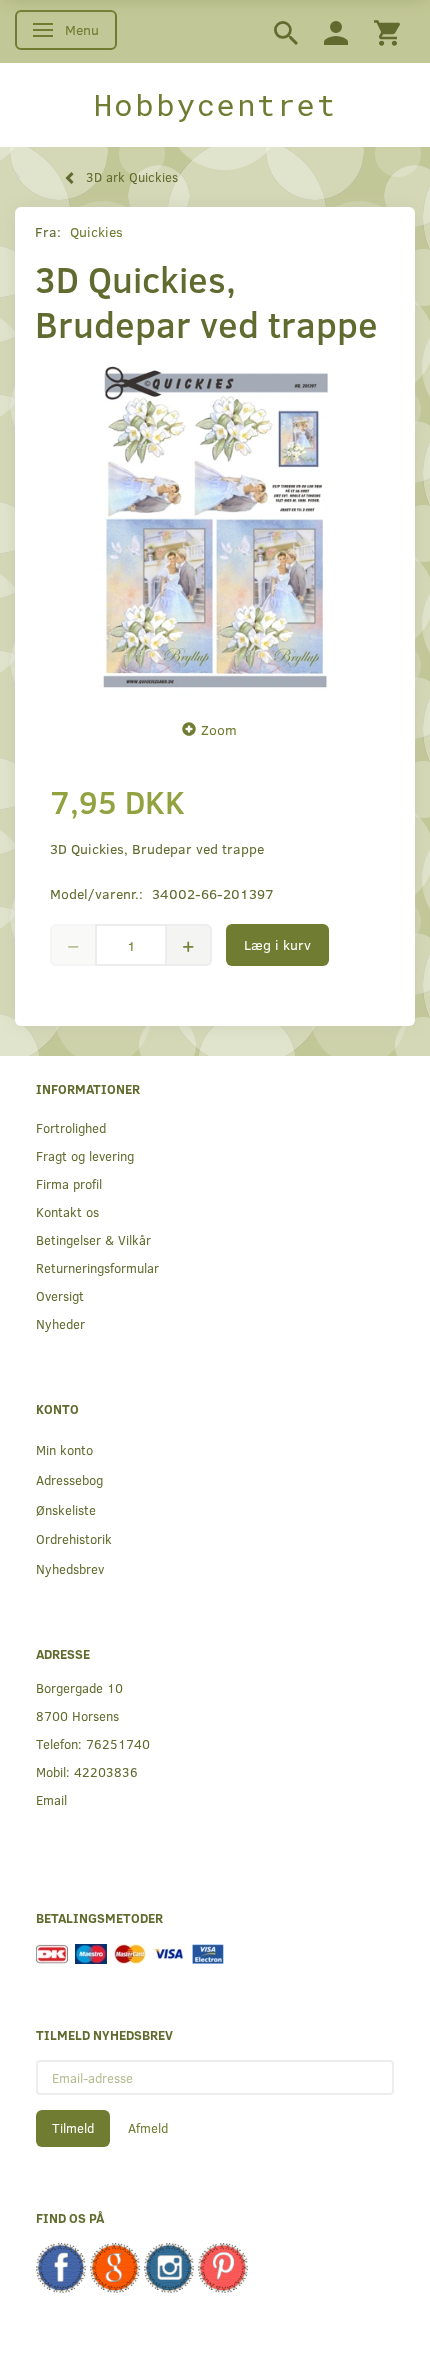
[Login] (336, 31)
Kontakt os (67, 1211)
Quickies (96, 231)
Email (51, 1799)
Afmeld (148, 2128)
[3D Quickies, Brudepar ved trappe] (215, 527)
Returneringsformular (97, 1267)
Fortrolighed (71, 1127)
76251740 (118, 1743)
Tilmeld (73, 2128)
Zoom (219, 729)
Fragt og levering (85, 1155)
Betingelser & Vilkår (93, 1239)
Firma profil (69, 1183)
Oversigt (60, 1295)
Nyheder (60, 1323)
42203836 (106, 1771)
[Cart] (387, 31)
